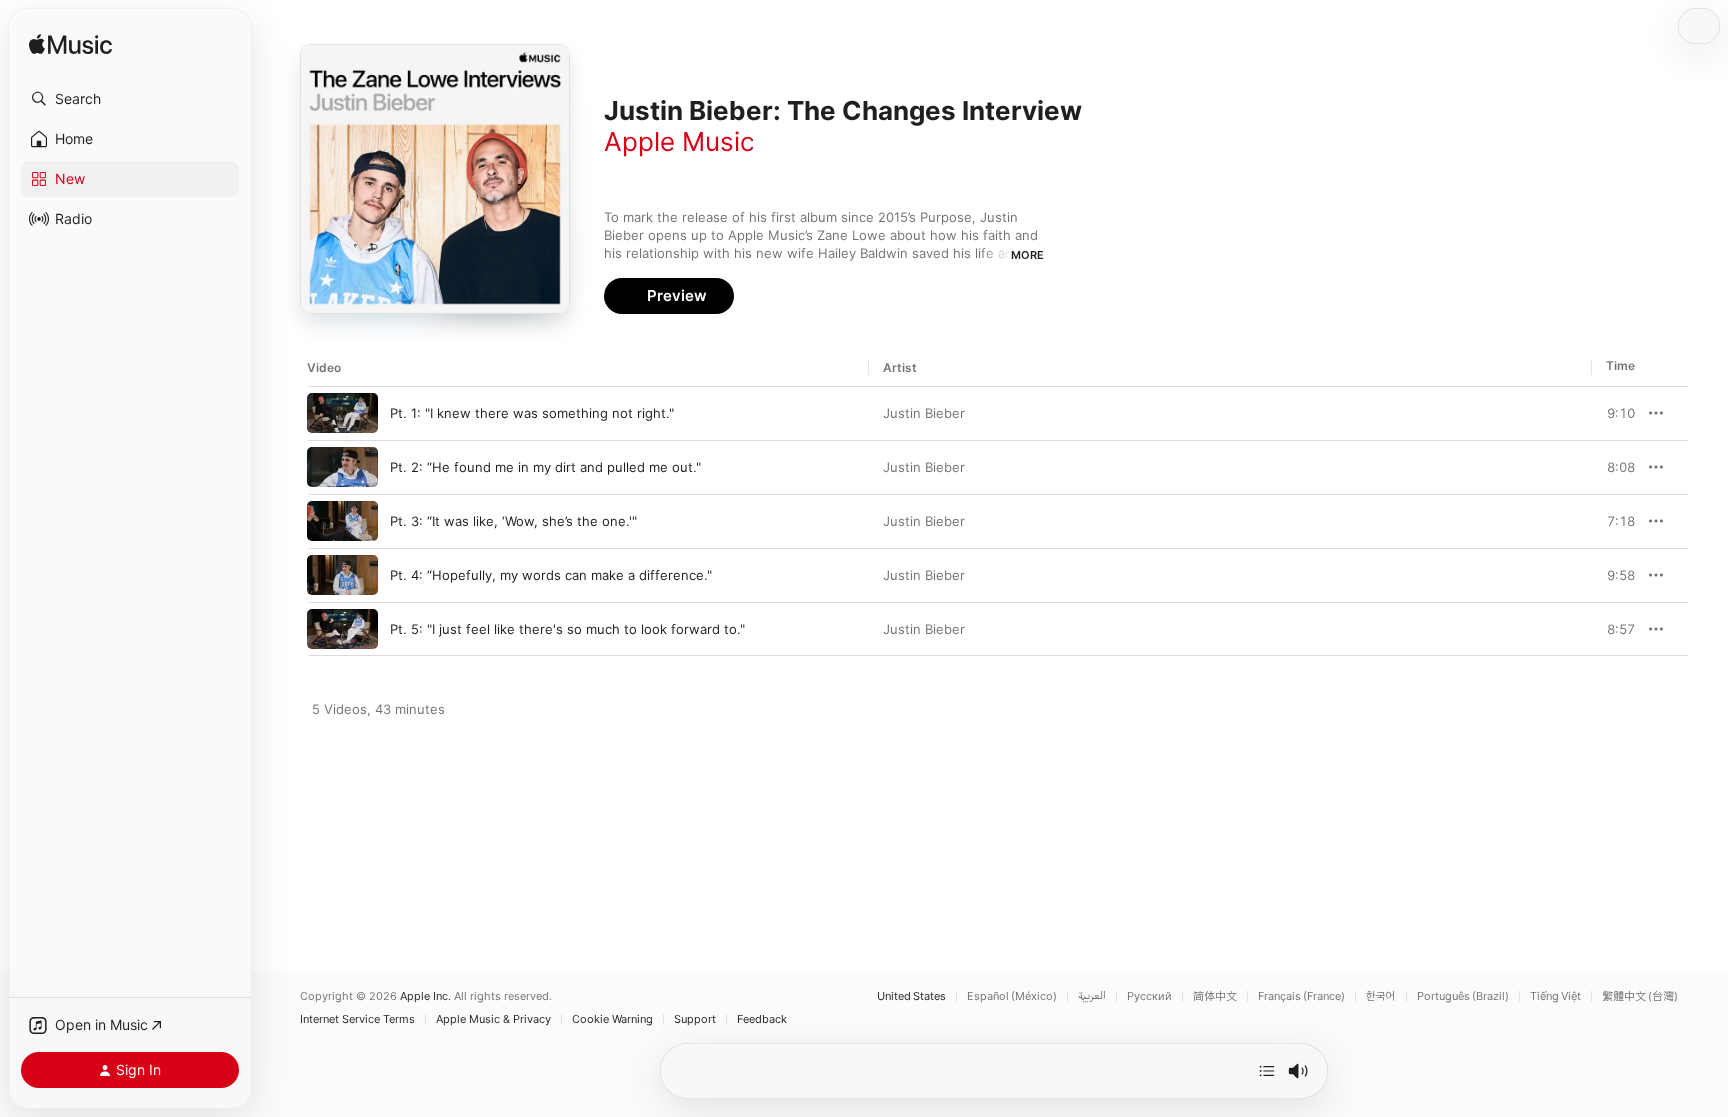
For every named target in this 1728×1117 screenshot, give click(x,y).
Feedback (762, 1019)
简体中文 (1215, 996)
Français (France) (1301, 996)
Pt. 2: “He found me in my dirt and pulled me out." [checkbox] (545, 467)
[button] (130, 99)
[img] (70, 45)
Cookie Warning (612, 1019)
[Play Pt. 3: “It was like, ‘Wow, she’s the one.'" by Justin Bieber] (342, 521)
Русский (1149, 996)
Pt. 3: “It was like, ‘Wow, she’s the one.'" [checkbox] (513, 521)
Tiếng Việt (1555, 996)
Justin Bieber (924, 413)
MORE (1027, 255)
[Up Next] (1267, 1071)
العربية (1092, 996)
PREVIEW (1613, 413)
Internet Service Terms (357, 1019)
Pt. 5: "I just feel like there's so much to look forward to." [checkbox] (567, 629)
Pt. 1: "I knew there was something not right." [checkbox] (532, 413)
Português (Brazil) (1463, 996)
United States (911, 996)
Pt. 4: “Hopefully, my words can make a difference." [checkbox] (551, 575)
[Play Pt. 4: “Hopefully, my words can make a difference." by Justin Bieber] (342, 575)
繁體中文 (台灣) (1640, 996)
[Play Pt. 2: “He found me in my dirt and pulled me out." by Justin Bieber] (342, 467)
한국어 (1381, 996)
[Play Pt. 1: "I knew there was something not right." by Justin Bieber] (342, 413)
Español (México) (1012, 996)
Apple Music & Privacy (493, 1019)
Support (695, 1019)
